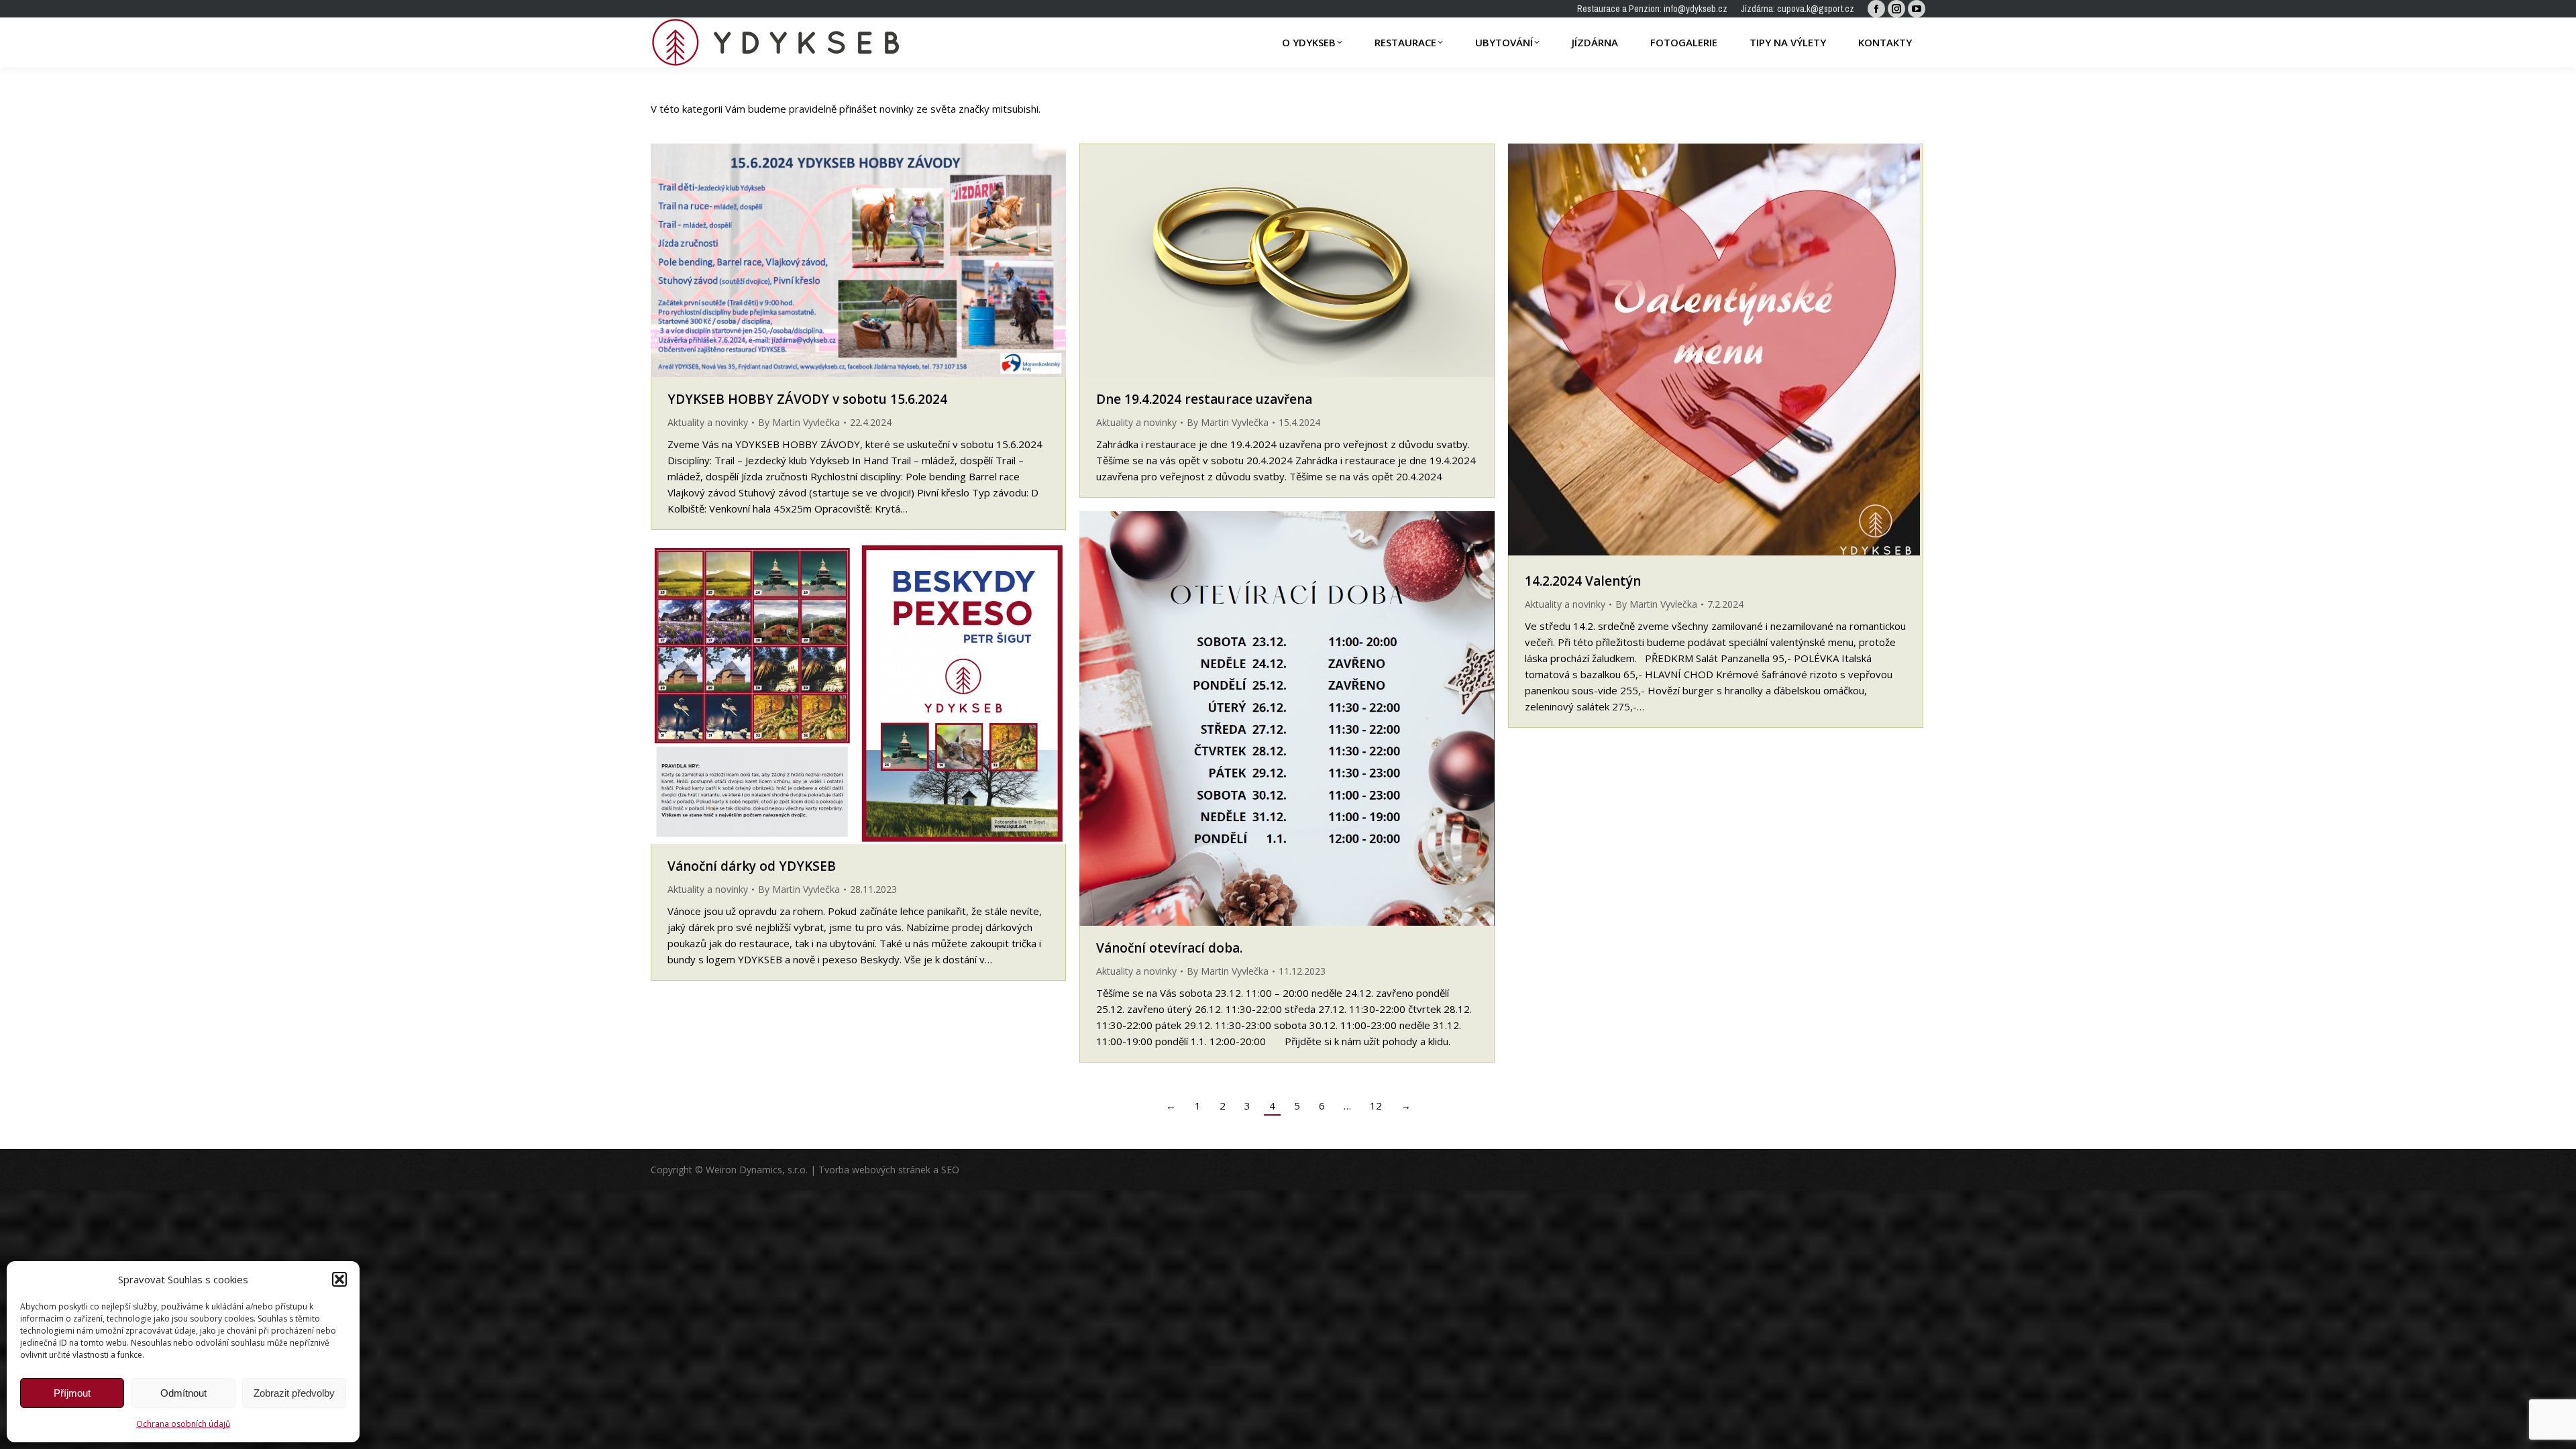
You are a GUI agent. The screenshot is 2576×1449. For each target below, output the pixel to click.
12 (1376, 1106)
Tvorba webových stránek (874, 1170)
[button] (339, 1279)
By (799, 422)
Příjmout (72, 1393)
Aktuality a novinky (708, 422)
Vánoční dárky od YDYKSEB (752, 866)
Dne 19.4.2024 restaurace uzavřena (1204, 399)
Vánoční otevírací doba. (1169, 948)
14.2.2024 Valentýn (1583, 581)
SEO (950, 1170)
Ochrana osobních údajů (183, 1424)
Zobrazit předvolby (294, 1393)
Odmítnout (183, 1393)
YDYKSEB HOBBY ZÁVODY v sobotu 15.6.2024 (807, 399)
